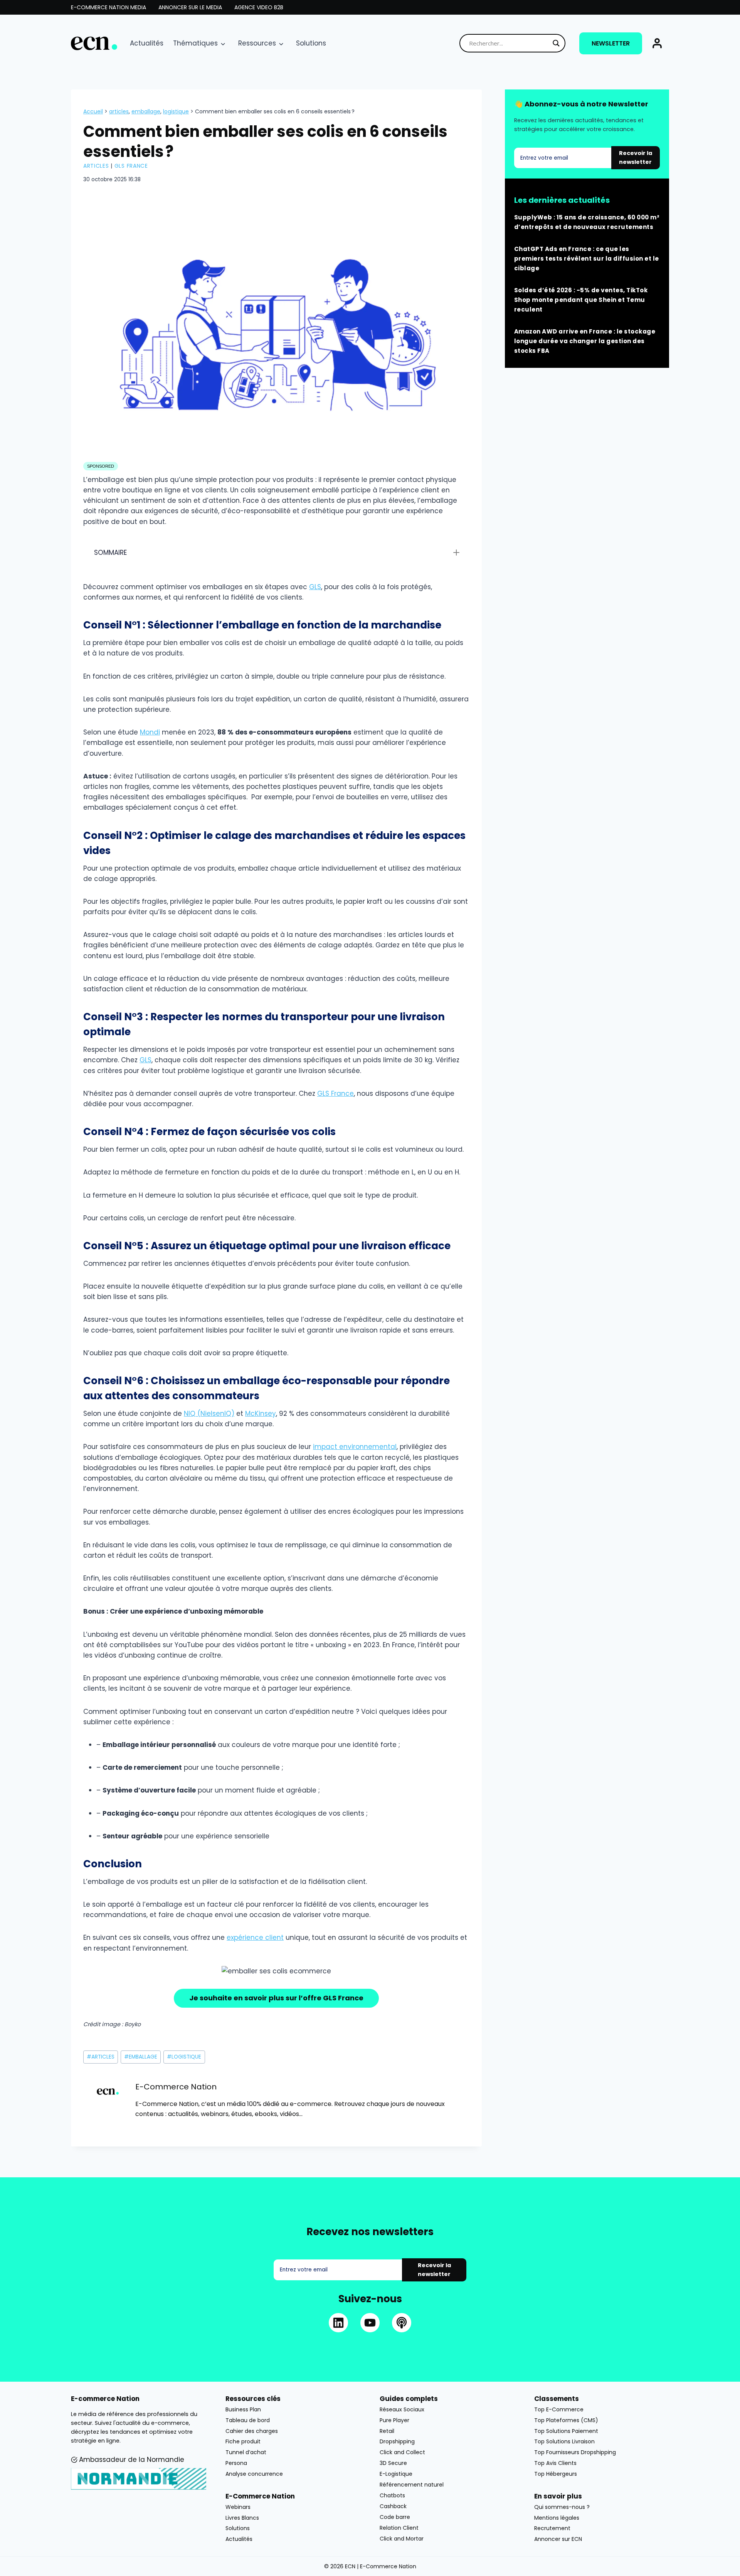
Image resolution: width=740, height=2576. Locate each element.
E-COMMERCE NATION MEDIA (108, 7)
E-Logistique (396, 2474)
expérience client (255, 1937)
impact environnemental (355, 1447)
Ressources (257, 43)
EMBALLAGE (146, 111)
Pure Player (394, 2420)
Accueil (93, 111)
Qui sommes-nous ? (562, 2507)
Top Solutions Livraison (564, 2441)
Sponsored (101, 466)
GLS (315, 587)
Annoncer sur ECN (558, 2539)
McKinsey (261, 1414)
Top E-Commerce (559, 2409)
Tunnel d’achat (246, 2452)
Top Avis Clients (555, 2463)
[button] (657, 43)
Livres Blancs (242, 2517)
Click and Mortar (402, 2539)
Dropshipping (397, 2441)
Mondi (150, 732)
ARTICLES (119, 111)
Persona (236, 2463)
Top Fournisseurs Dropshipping (575, 2452)
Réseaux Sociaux (402, 2409)
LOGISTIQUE (176, 111)
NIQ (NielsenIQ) (209, 1414)
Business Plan (243, 2409)
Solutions (311, 43)
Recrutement (552, 2528)
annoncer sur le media (190, 7)
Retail (387, 2431)
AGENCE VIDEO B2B (259, 7)
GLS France (131, 166)
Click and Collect (402, 2452)
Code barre (395, 2517)
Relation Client (399, 2528)
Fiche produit (243, 2441)
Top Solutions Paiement (566, 2431)
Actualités (147, 43)
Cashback (393, 2506)
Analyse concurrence (254, 2474)
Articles (96, 166)
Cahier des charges (252, 2431)
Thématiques (195, 43)
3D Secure (393, 2463)
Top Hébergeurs (556, 2474)
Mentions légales (557, 2517)
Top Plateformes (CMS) (566, 2420)
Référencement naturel (412, 2485)
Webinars (238, 2507)
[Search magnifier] (556, 43)
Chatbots (392, 2495)
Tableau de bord (248, 2420)
